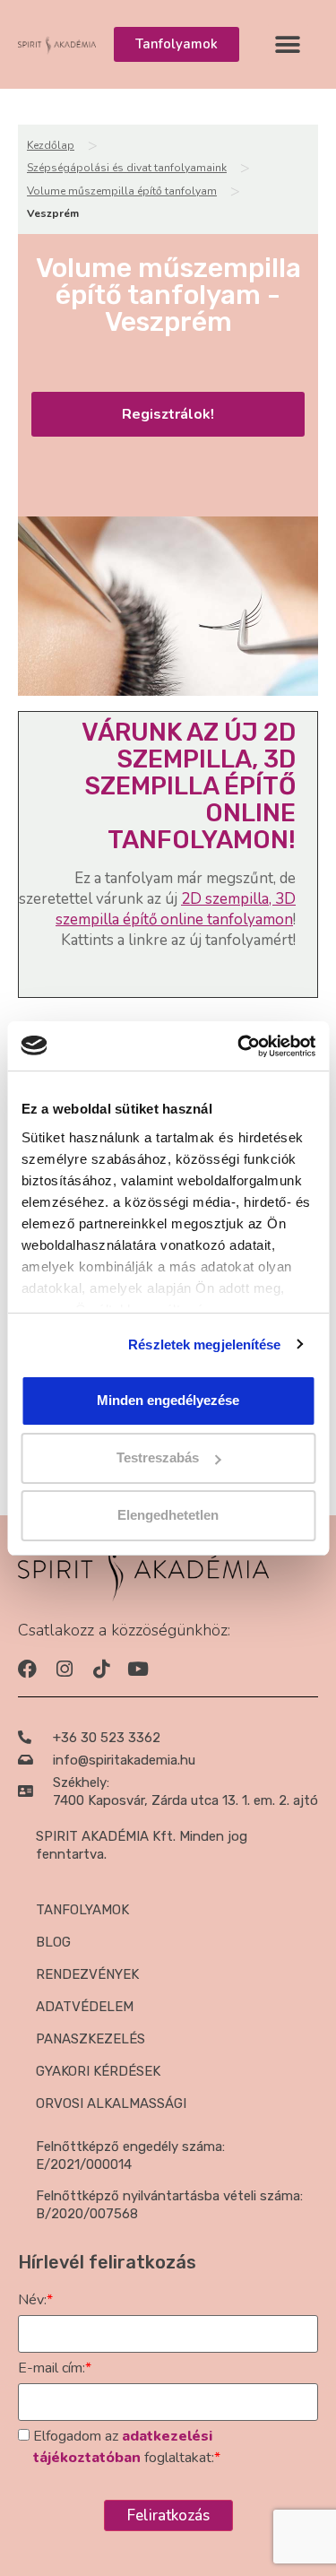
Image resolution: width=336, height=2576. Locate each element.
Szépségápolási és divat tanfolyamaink (127, 168)
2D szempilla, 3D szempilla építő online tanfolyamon (176, 909)
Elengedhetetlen (168, 1515)
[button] (288, 44)
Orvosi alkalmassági (111, 2103)
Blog (53, 1942)
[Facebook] (27, 1669)
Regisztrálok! (168, 414)
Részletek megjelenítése (204, 1344)
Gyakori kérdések (98, 2071)
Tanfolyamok (82, 1910)
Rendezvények (87, 1974)
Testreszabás (158, 1457)
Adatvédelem (85, 2007)
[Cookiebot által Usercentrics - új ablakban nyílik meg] (239, 1046)
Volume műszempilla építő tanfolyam (122, 191)
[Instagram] (64, 1669)
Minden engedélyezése (168, 1400)
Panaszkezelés (90, 2039)
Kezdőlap (51, 145)
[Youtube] (138, 1669)
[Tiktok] (101, 1669)
